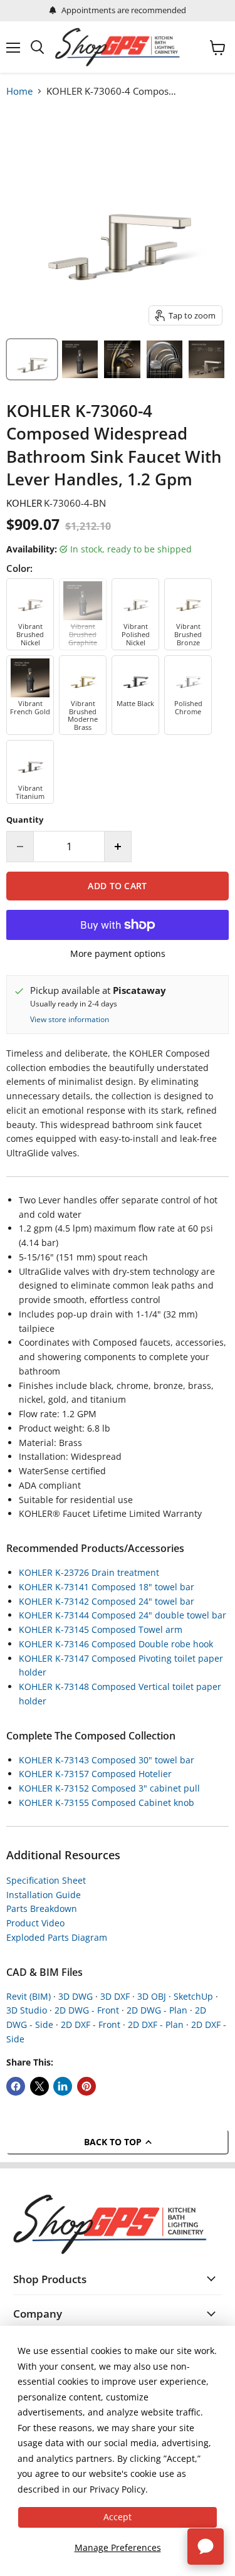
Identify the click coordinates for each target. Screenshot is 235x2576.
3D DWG (76, 1996)
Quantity (25, 820)
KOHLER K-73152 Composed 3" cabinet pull (109, 1788)
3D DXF (115, 1996)
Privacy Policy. (119, 2489)
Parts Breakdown (42, 1908)
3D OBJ (152, 1996)
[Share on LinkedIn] (63, 2086)
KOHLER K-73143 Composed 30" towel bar (107, 1760)
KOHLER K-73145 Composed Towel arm (101, 1629)
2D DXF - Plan (156, 2024)
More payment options (118, 954)
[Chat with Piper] (206, 2547)
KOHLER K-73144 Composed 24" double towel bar (123, 1615)
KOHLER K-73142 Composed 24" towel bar (107, 1601)
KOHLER (24, 503)
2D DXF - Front (91, 2024)
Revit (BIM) (29, 1996)
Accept (118, 2517)
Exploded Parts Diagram (57, 1937)
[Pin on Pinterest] (86, 2086)
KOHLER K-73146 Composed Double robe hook (116, 1644)
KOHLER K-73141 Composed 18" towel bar (107, 1587)
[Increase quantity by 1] (118, 847)
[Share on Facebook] (16, 2086)
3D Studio (27, 2010)
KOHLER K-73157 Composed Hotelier (95, 1774)
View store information (70, 1020)
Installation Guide (44, 1895)
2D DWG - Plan (157, 2010)
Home (19, 91)
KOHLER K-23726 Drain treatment (89, 1572)
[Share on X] (39, 2086)
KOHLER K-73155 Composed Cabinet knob (107, 1803)
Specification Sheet (46, 1880)
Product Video (35, 1923)
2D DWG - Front (87, 2010)
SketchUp (193, 1996)
